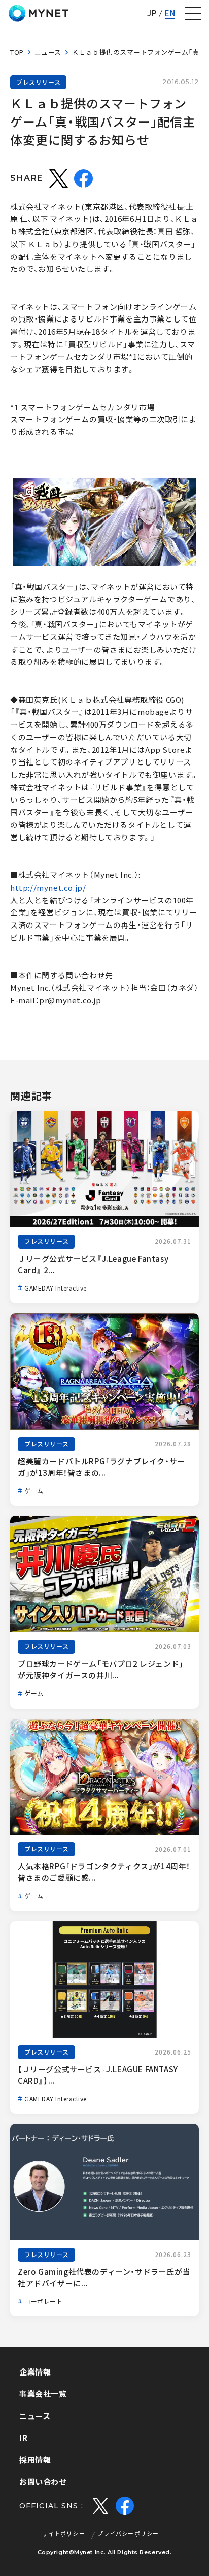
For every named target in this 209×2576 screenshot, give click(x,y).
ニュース (48, 52)
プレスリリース (38, 82)
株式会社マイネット (39, 13)
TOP (17, 52)
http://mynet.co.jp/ (48, 888)
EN (170, 13)
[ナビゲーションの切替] (193, 14)
